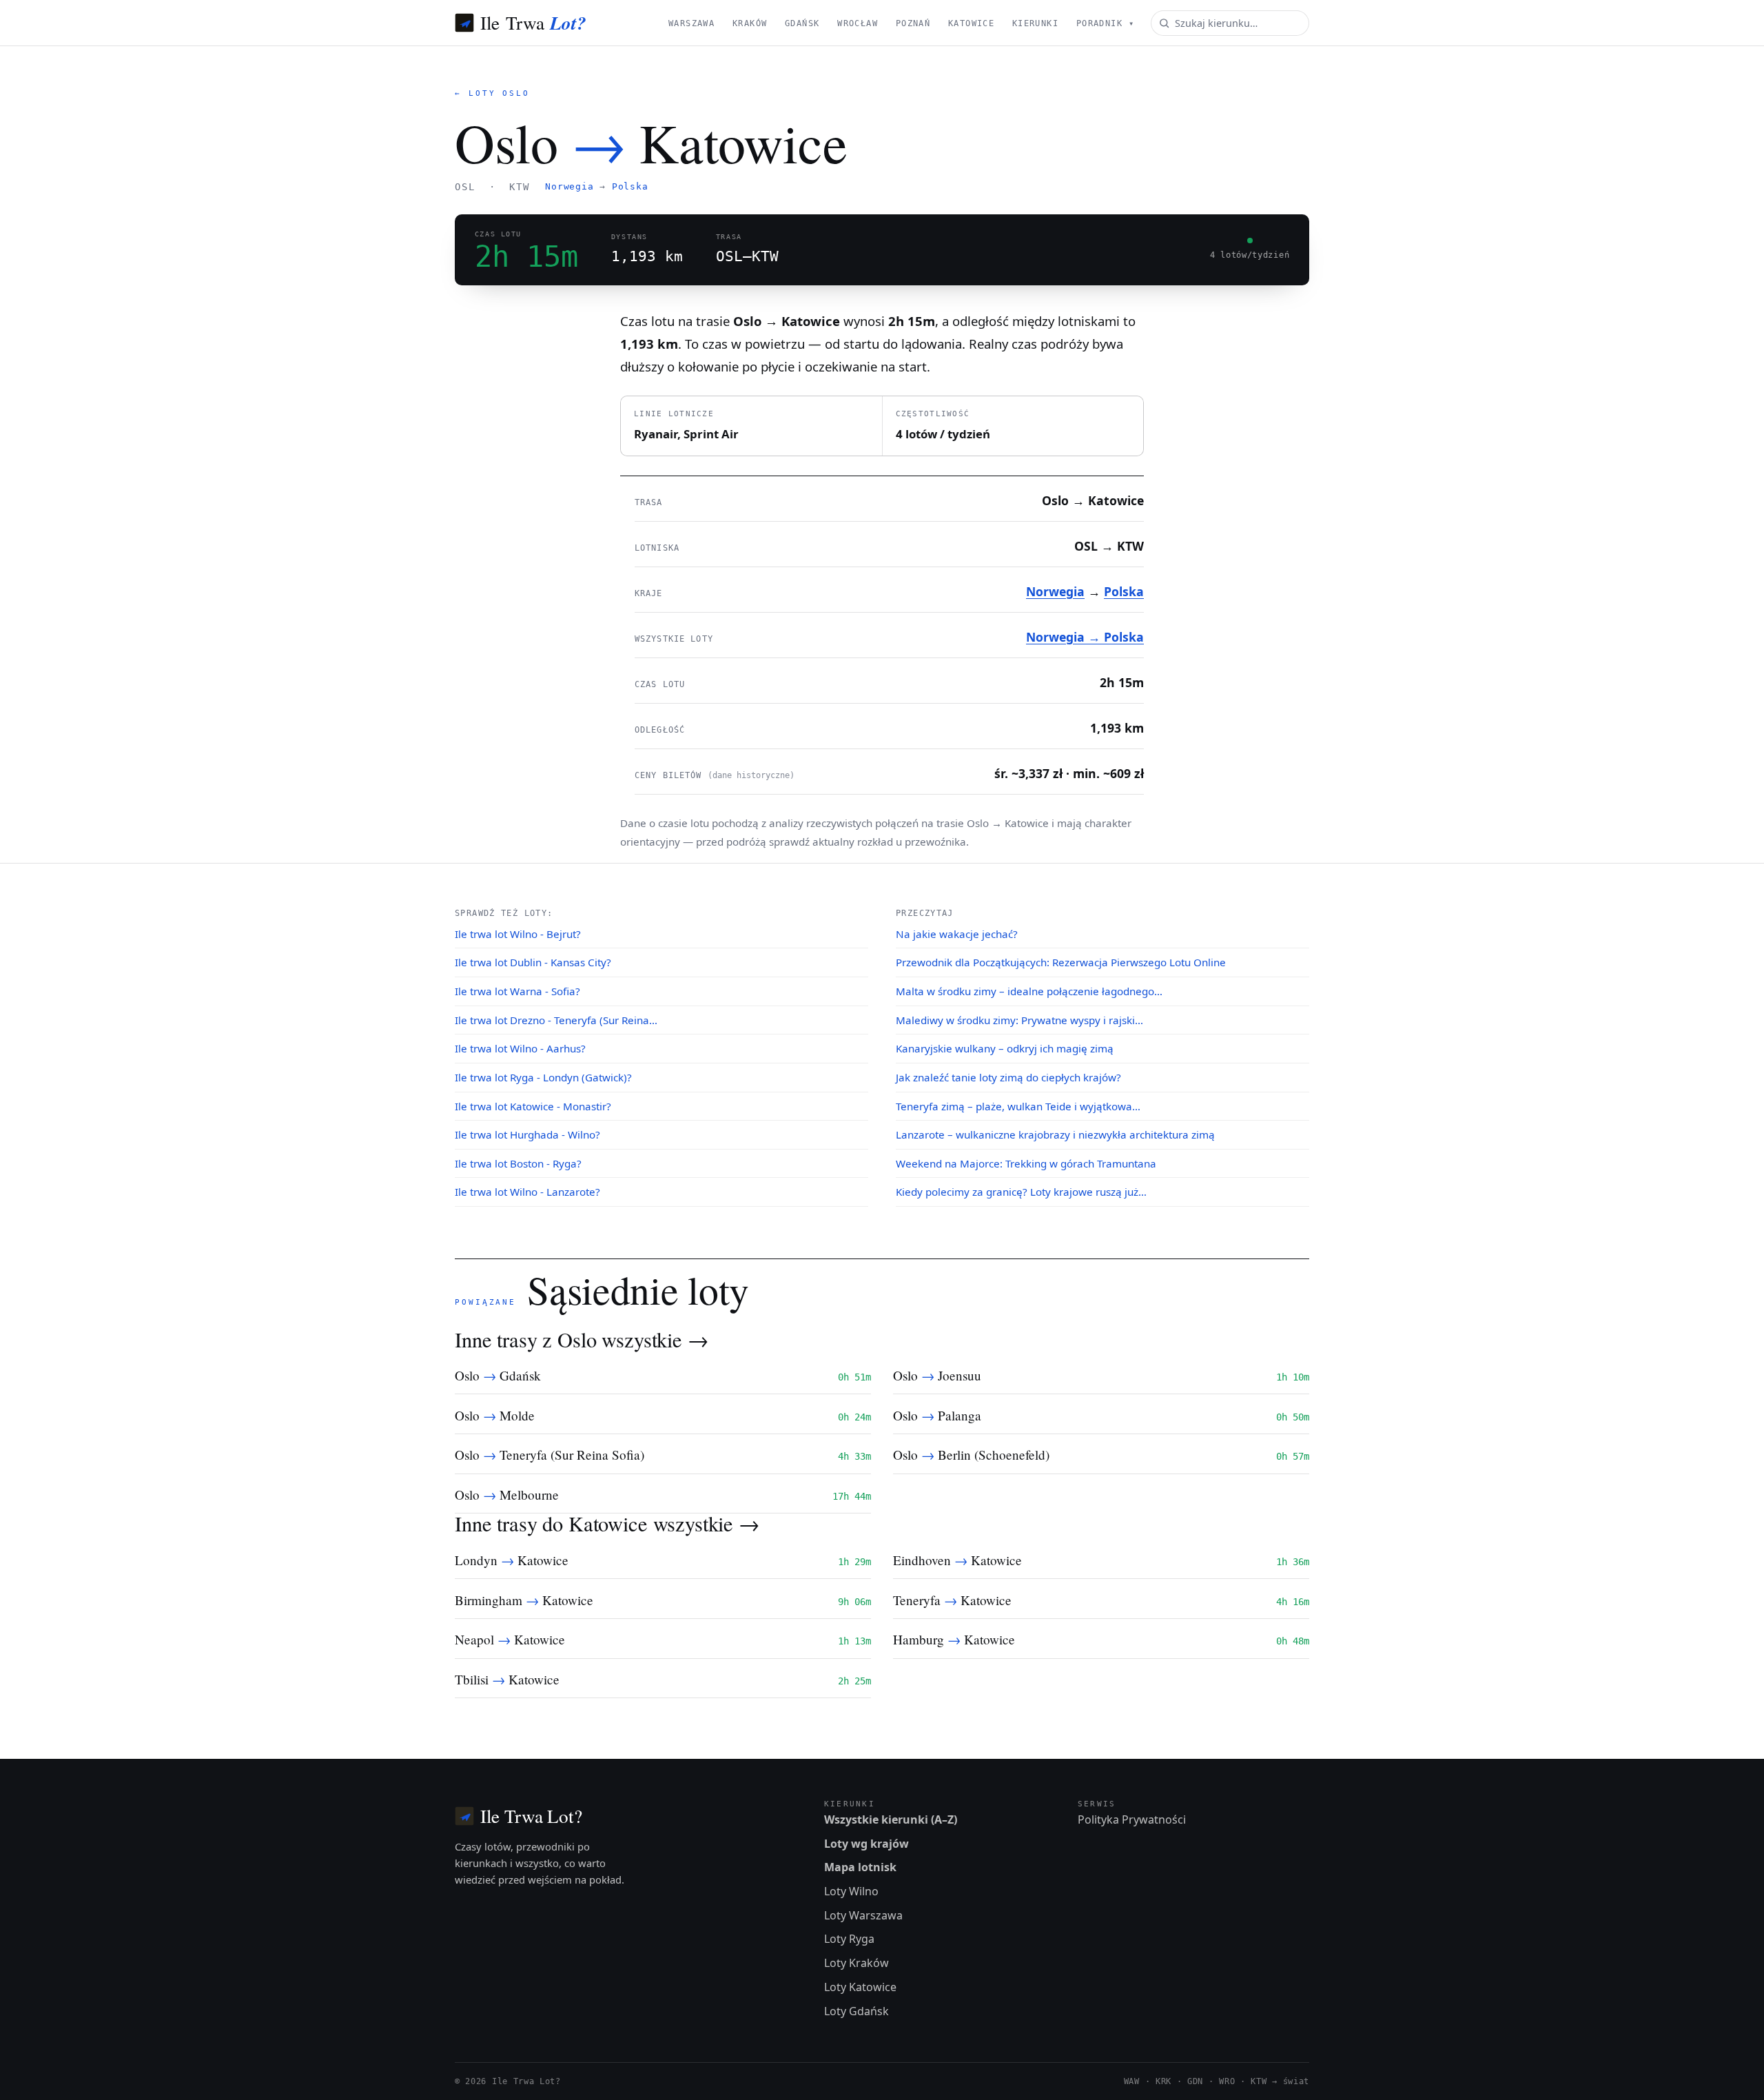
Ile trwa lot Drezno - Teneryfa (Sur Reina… (556, 1020)
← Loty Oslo (492, 93)
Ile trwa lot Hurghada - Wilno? (527, 1134)
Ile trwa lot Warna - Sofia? (517, 991)
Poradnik (1105, 23)
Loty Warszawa (863, 1915)
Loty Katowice (860, 1987)
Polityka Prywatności (1132, 1819)
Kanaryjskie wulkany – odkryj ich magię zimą (1005, 1048)
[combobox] (1230, 23)
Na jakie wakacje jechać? (957, 934)
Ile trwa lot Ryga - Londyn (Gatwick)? (543, 1077)
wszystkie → (655, 1339)
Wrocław (858, 23)
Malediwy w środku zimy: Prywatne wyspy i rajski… (1019, 1020)
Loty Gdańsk (857, 2011)
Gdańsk (802, 23)
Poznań (913, 23)
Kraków (750, 23)
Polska (630, 186)
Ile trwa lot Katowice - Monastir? (533, 1106)
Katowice (971, 23)
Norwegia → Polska (1085, 637)
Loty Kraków (857, 1963)
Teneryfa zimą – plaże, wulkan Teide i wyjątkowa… (1018, 1106)
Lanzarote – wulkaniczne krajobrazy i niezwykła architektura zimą (1055, 1134)
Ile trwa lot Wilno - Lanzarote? (527, 1192)
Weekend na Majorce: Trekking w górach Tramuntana (1026, 1163)
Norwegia (569, 186)
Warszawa (691, 23)
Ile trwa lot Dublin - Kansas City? (533, 962)
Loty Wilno (851, 1891)
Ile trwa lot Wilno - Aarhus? (520, 1048)
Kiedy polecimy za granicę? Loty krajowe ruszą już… (1021, 1192)
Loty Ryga (849, 1939)
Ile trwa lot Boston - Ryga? (518, 1163)
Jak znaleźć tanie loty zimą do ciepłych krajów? (1008, 1077)
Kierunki (1035, 23)
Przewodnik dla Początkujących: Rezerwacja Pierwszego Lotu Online (1061, 962)
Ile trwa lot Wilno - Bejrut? (518, 934)
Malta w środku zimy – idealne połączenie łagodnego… (1029, 991)
